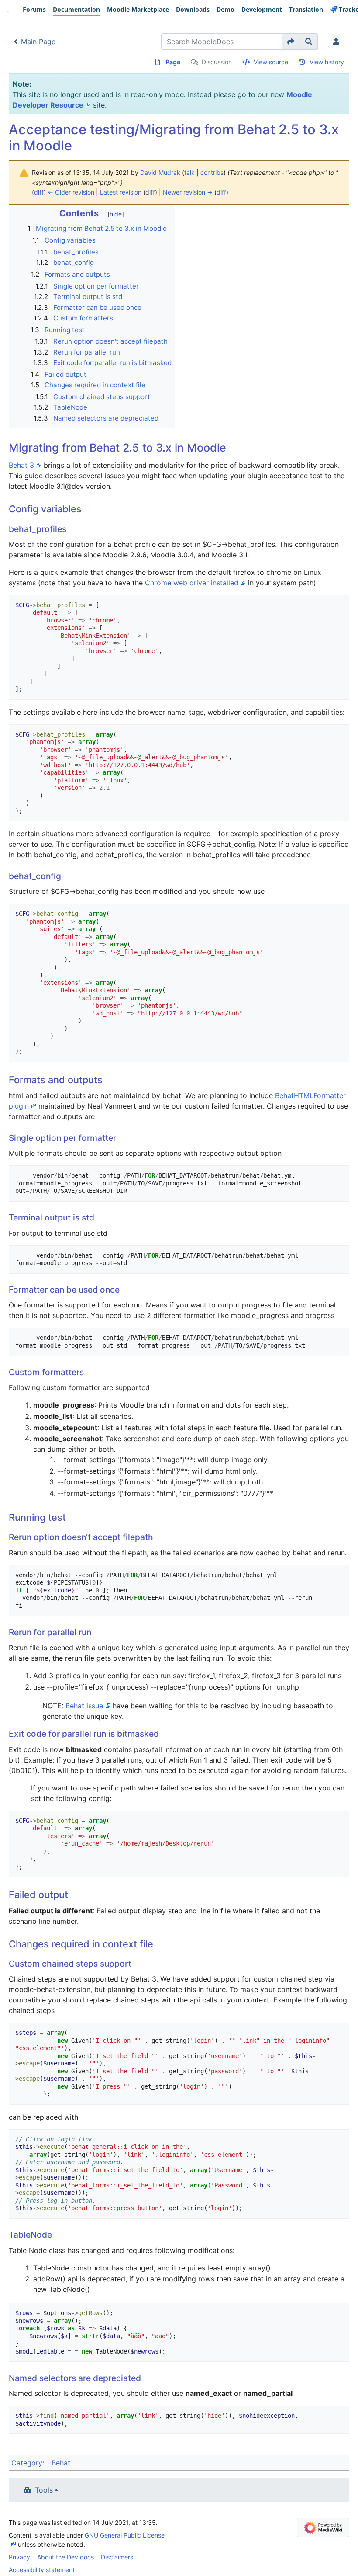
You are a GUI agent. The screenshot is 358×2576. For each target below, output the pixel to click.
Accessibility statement (42, 2570)
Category (27, 2463)
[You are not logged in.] (338, 42)
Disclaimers (117, 2557)
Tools (44, 2490)
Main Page (38, 42)
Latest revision (121, 192)
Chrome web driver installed (192, 583)
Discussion (217, 62)
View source (271, 62)
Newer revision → (188, 192)
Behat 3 (21, 465)
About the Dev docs (65, 2557)
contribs (212, 172)
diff (39, 192)
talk (189, 172)
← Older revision (71, 192)
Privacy (19, 2557)
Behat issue (84, 1706)
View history (327, 62)
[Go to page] (291, 42)
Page (173, 62)
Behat (61, 2463)
